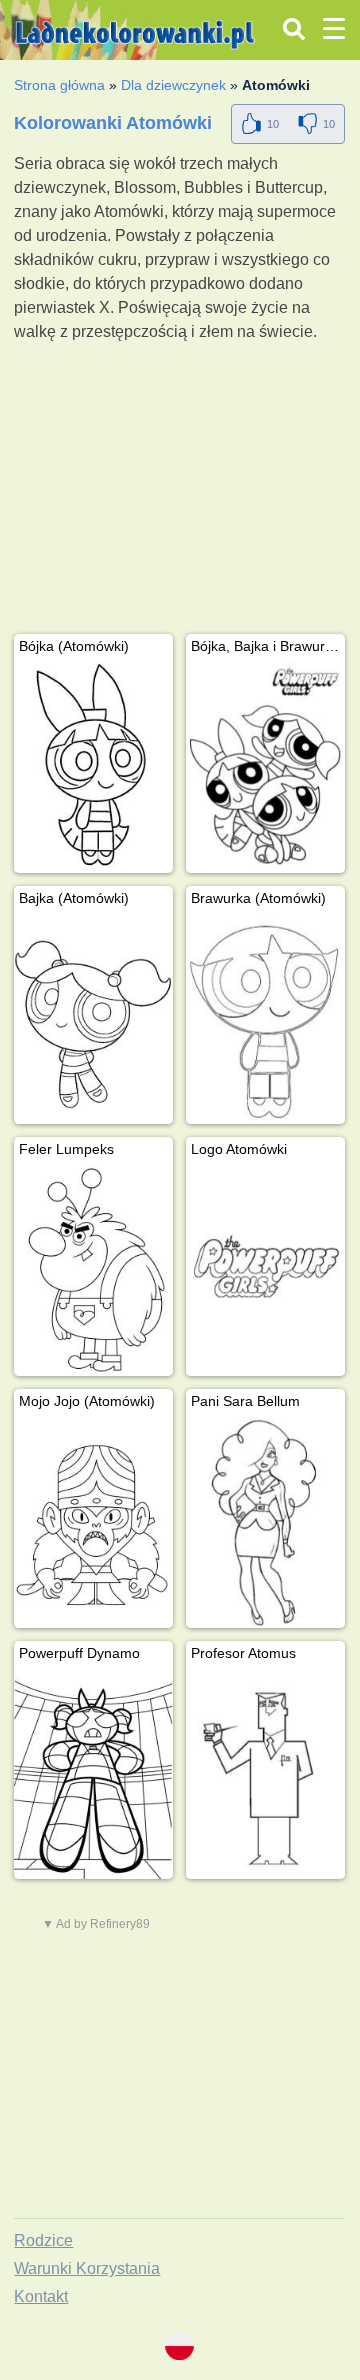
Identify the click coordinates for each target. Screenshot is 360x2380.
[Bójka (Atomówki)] (93, 767)
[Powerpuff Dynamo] (93, 1774)
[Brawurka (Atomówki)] (265, 1019)
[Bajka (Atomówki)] (93, 1019)
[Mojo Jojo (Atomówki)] (93, 1522)
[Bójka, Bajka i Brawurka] (265, 767)
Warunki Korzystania (87, 2268)
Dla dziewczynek (173, 85)
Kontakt (41, 2296)
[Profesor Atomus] (265, 1774)
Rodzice (43, 2240)
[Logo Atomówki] (265, 1270)
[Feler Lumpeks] (93, 1270)
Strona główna (59, 85)
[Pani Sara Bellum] (265, 1522)
